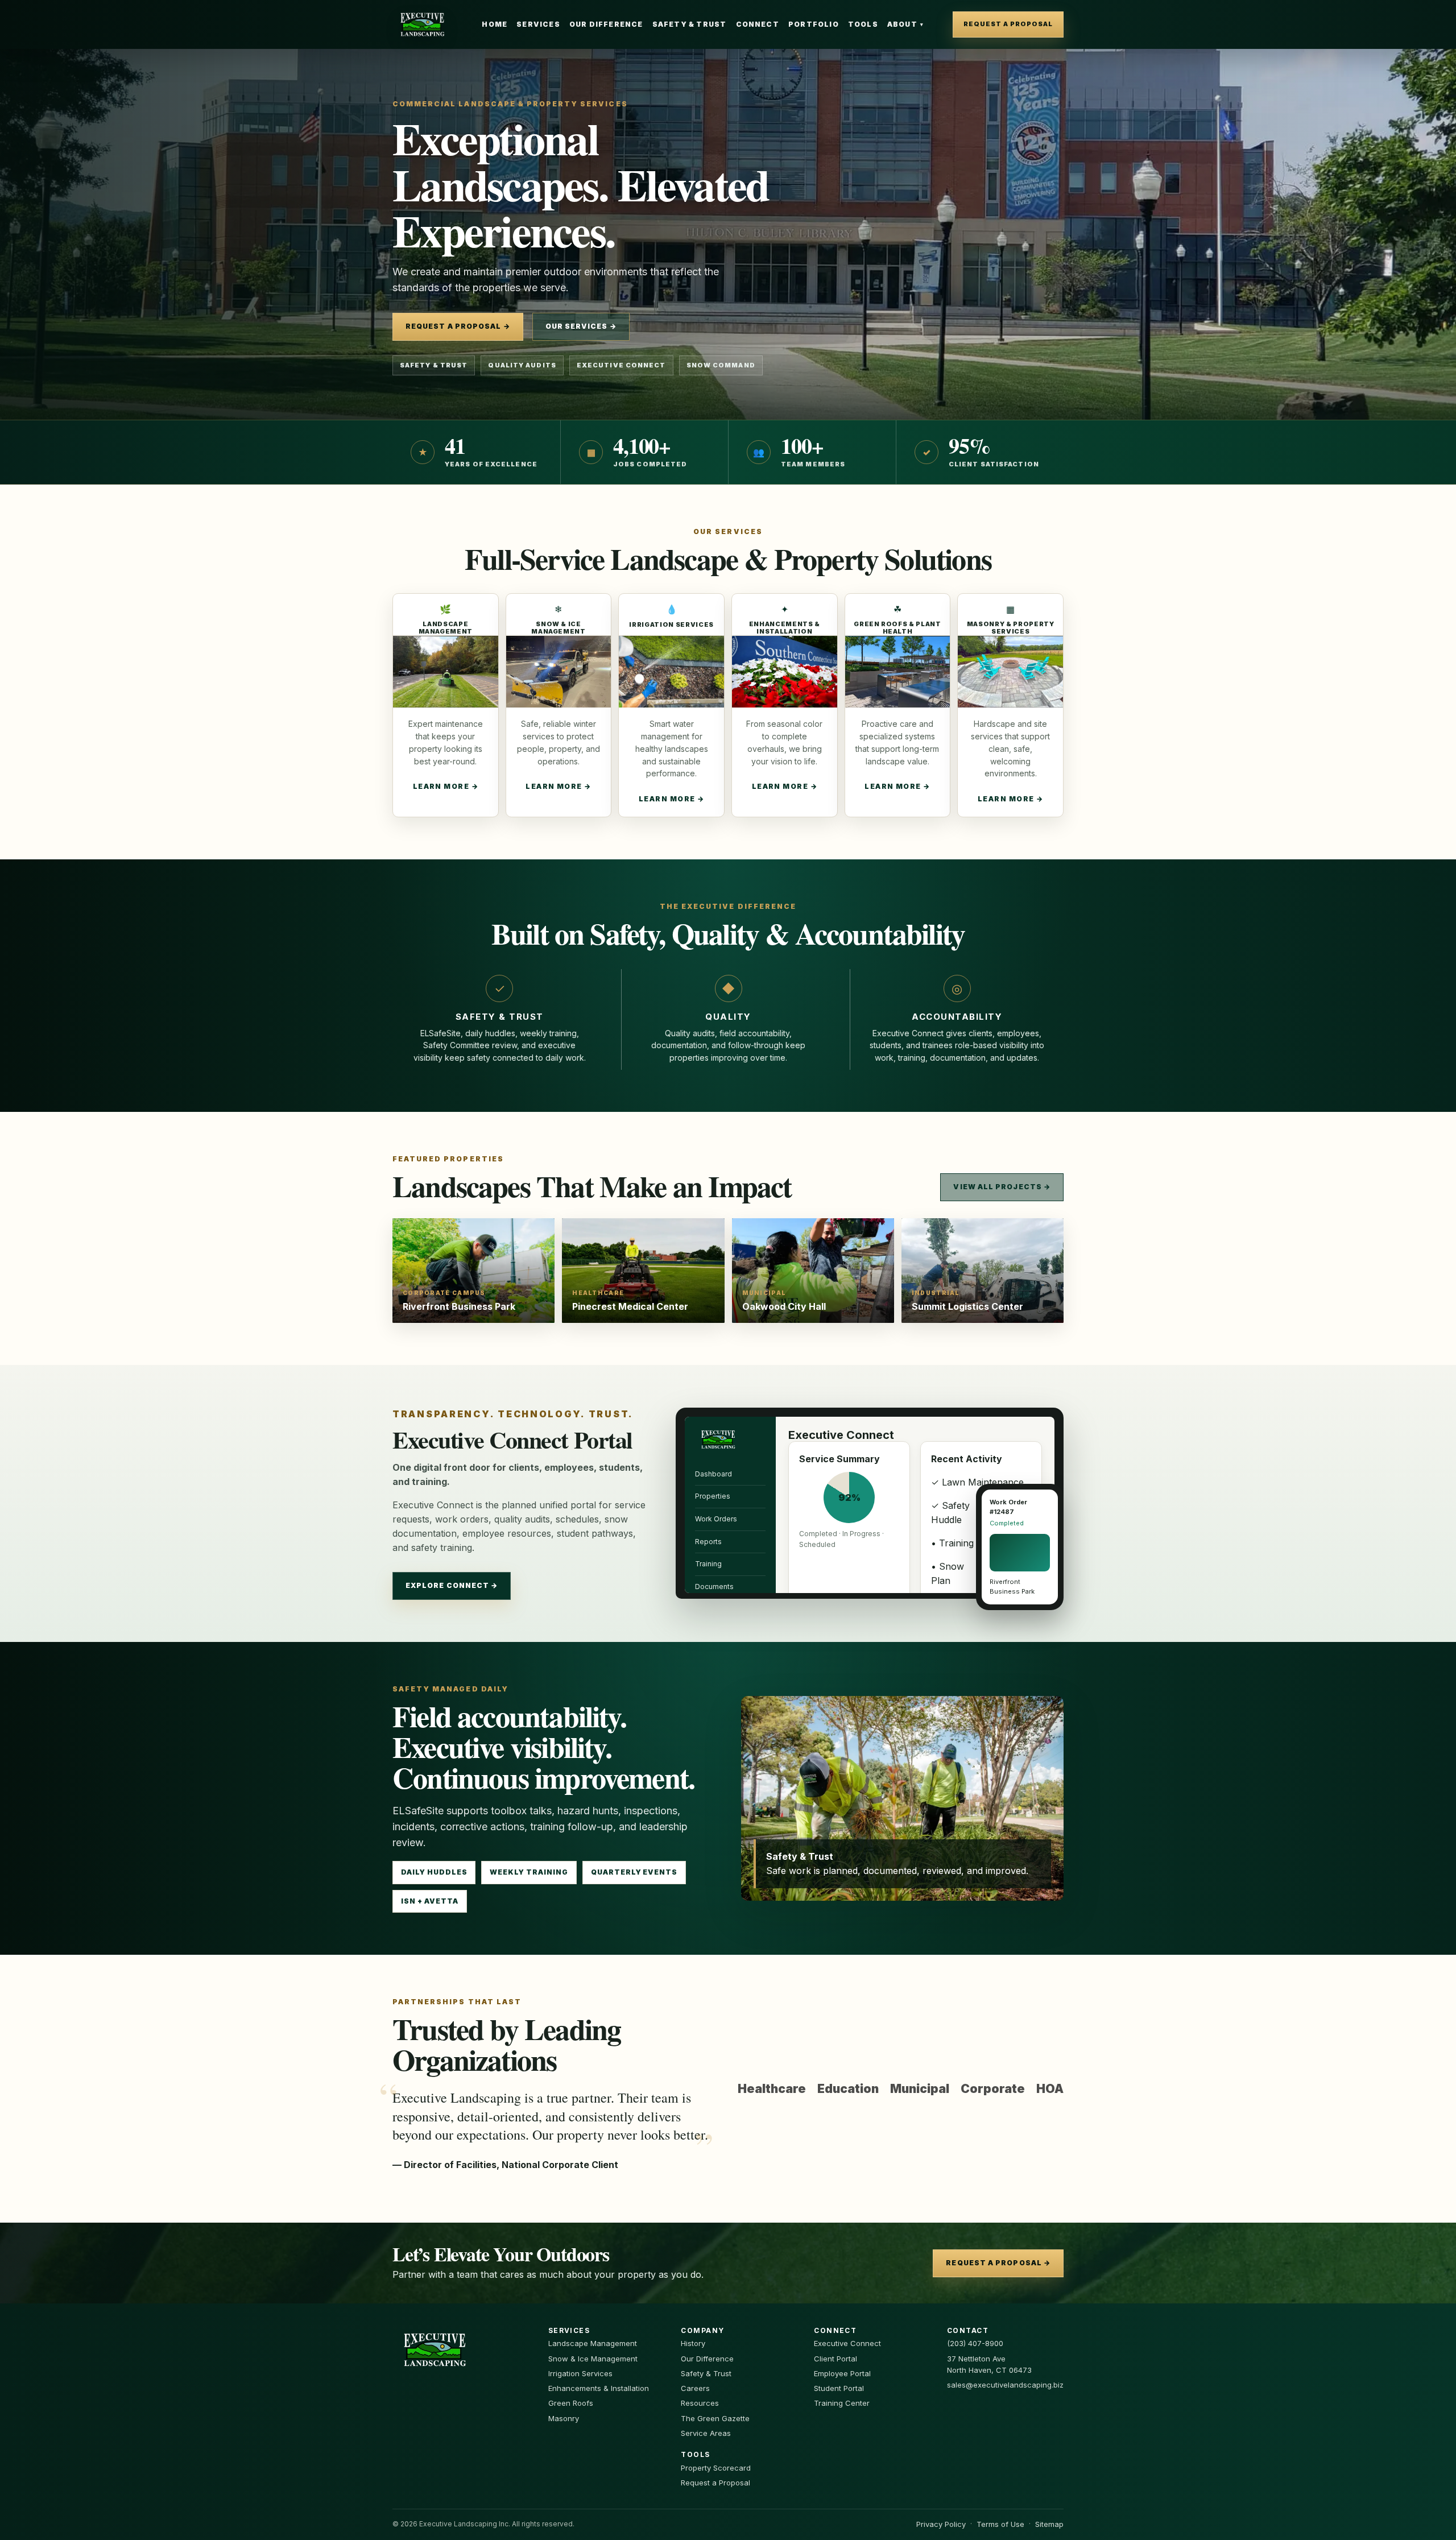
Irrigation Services (580, 2373)
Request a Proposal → (458, 326)
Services (538, 24)
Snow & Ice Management (593, 2359)
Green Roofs (571, 2403)
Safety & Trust (690, 24)
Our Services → (581, 326)
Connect (758, 24)
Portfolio (814, 24)
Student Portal (839, 2388)
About (905, 24)
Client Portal (835, 2359)
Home (495, 24)
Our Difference (606, 24)
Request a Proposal (1008, 24)
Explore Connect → (452, 1585)
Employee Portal (842, 2373)
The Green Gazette (715, 2418)
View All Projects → (1002, 1187)
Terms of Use (1000, 2524)
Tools (863, 24)
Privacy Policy (941, 2524)
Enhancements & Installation (599, 2388)
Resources (700, 2403)
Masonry (564, 2418)
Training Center (842, 2403)
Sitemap (1049, 2524)
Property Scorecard (716, 2468)
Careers (695, 2388)
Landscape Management (593, 2343)
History (693, 2343)
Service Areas (706, 2433)
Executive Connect (847, 2343)
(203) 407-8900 (975, 2343)
